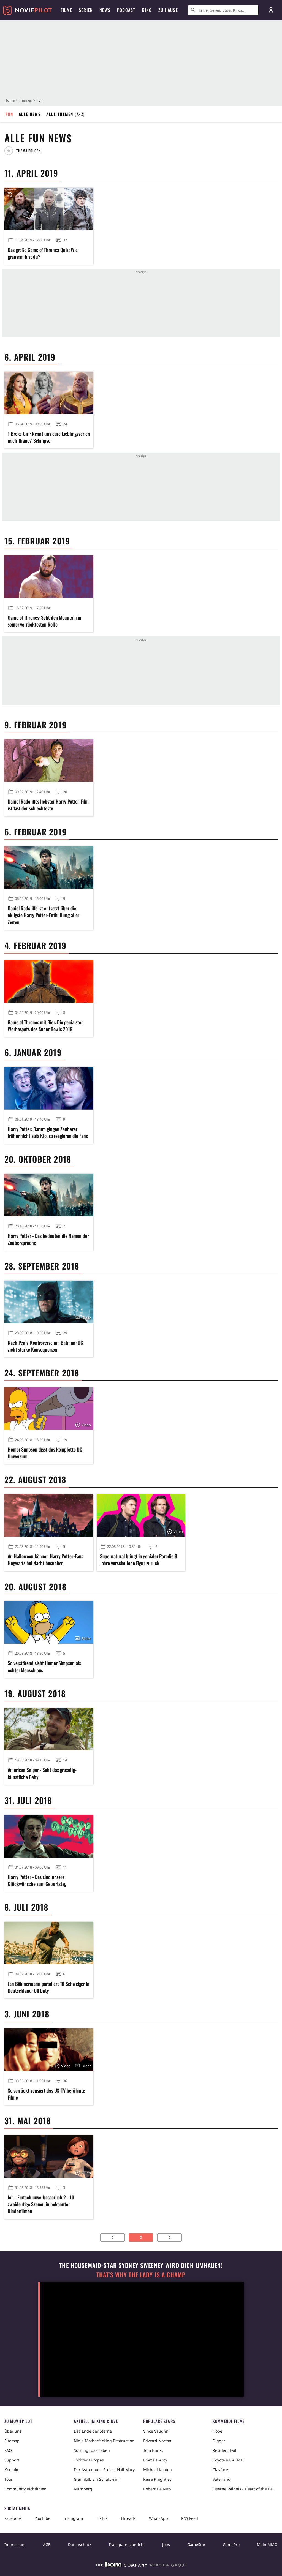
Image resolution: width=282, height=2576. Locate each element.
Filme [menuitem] (66, 10)
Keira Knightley (157, 2479)
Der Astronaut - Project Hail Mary (104, 2470)
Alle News (30, 114)
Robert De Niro (157, 2489)
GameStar (196, 2544)
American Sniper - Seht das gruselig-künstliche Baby (42, 1773)
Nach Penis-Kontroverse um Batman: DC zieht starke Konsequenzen (45, 1346)
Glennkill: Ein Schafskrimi (97, 2479)
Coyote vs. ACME (228, 2460)
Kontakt (11, 2470)
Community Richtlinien (25, 2489)
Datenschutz (80, 2544)
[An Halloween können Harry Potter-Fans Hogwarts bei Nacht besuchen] (49, 1516)
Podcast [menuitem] (126, 10)
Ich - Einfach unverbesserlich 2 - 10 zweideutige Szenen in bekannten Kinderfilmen (41, 2204)
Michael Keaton (158, 2470)
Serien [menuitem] (86, 10)
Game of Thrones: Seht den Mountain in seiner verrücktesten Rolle (44, 621)
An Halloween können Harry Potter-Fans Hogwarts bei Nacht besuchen (45, 1560)
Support (12, 2460)
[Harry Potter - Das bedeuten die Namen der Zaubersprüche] (49, 1195)
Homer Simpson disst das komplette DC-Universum (46, 1453)
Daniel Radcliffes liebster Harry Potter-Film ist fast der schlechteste (48, 805)
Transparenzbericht (127, 2544)
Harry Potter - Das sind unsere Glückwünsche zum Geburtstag (37, 1880)
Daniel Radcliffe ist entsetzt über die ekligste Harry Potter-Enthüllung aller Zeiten (44, 915)
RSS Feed (190, 2518)
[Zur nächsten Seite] (170, 2237)
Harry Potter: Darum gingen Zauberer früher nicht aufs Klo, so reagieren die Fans (48, 1132)
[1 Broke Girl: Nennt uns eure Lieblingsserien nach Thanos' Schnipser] (49, 393)
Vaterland (222, 2479)
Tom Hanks (153, 2450)
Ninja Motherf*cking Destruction (104, 2441)
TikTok (102, 2518)
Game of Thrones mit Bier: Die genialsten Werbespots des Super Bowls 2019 (46, 1026)
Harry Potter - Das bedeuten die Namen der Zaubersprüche (48, 1239)
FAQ (8, 2450)
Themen (25, 100)
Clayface (220, 2470)
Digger (219, 2441)
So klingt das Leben (92, 2450)
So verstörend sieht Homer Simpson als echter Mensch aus (44, 1666)
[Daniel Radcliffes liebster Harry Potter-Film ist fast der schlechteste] (49, 761)
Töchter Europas (89, 2460)
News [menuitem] (105, 10)
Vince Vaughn (156, 2431)
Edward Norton (157, 2441)
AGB (47, 2544)
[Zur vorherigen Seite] (112, 2237)
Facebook (13, 2518)
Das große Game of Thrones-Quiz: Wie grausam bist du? (43, 253)
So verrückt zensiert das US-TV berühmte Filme (46, 2094)
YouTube (43, 2518)
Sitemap (12, 2441)
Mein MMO (267, 2544)
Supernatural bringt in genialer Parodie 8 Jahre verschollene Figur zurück (139, 1560)
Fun (9, 114)
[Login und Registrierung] (271, 10)
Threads (128, 2518)
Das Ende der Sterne (93, 2431)
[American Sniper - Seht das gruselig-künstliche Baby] (49, 1729)
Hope (217, 2431)
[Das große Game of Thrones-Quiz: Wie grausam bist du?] (49, 209)
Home (10, 100)
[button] (25, 151)
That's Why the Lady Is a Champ (141, 2275)
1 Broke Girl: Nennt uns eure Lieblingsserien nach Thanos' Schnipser (49, 437)
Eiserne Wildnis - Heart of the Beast (245, 2489)
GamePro (231, 2544)
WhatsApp (158, 2518)
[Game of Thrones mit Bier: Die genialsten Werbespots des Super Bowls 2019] (49, 981)
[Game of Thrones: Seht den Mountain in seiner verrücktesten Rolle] (49, 577)
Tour (9, 2479)
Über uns (13, 2431)
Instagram (73, 2518)
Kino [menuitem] (147, 10)
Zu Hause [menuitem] (168, 10)
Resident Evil (224, 2450)
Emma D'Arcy (155, 2460)
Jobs (166, 2544)
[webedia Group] (141, 2566)
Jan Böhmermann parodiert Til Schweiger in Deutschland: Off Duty (49, 1987)
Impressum (15, 2544)
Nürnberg (83, 2489)
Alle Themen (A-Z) (66, 114)
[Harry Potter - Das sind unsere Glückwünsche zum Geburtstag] (49, 1836)
